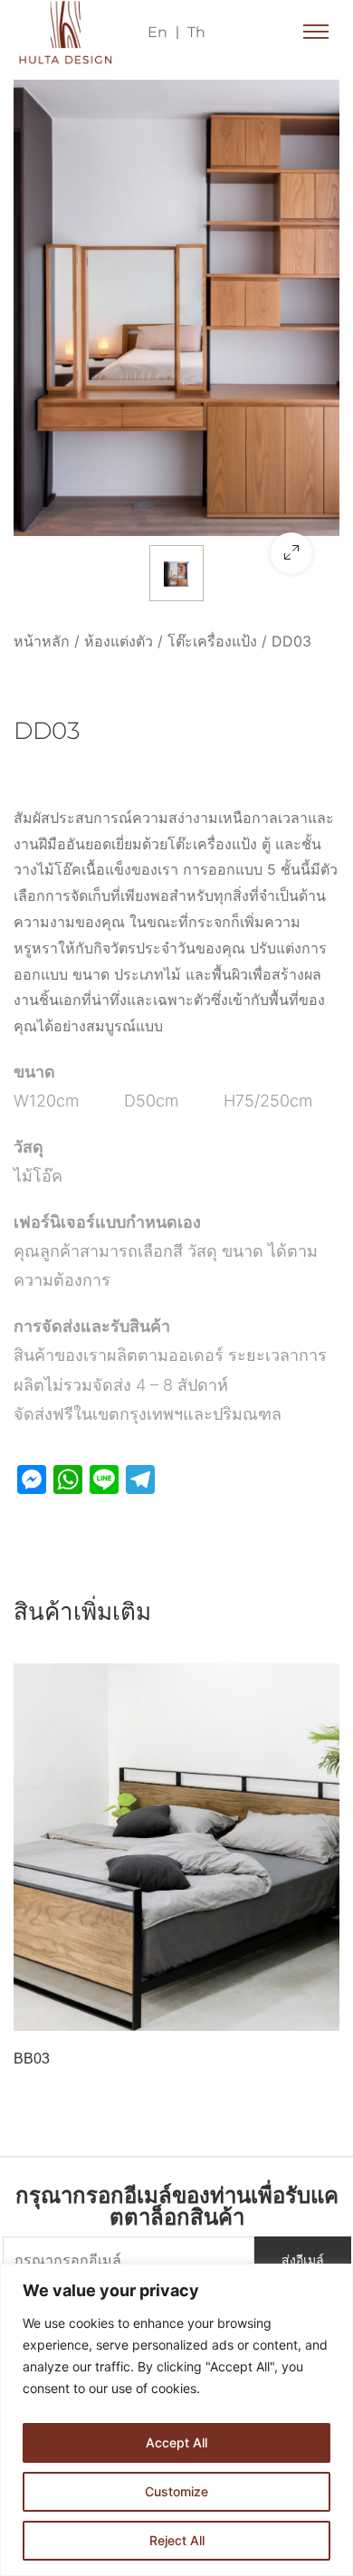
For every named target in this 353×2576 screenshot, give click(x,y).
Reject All (177, 2540)
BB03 (32, 2059)
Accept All (176, 2442)
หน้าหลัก (42, 641)
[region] (176, 2420)
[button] (316, 33)
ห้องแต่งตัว (119, 641)
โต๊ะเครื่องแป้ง (212, 641)
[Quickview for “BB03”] (176, 1847)
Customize (176, 2491)
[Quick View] (48, 2012)
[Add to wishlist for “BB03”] (282, 2012)
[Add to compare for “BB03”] (320, 2012)
